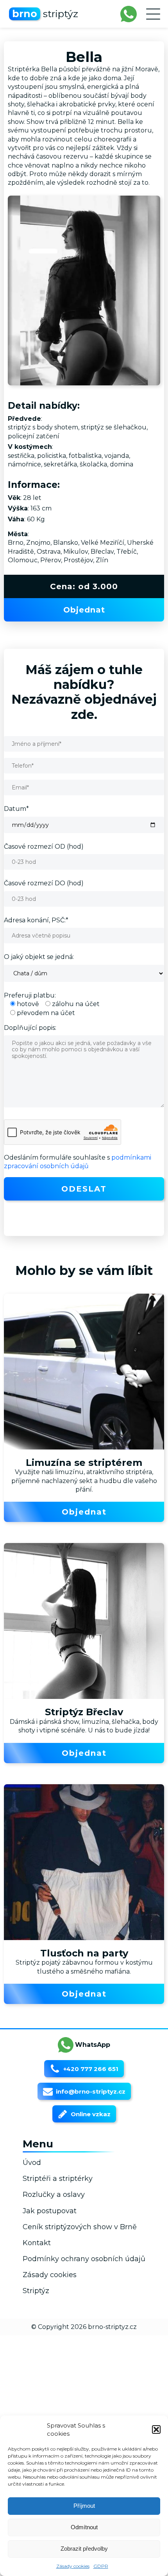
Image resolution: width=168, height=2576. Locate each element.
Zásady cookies (73, 2566)
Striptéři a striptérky (58, 2179)
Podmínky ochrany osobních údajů (84, 2259)
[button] (156, 2429)
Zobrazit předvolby (84, 2549)
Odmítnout (84, 2527)
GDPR (101, 2566)
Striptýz (36, 2291)
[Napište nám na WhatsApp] (129, 14)
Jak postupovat (50, 2211)
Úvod (32, 2163)
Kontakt (37, 2243)
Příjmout (84, 2506)
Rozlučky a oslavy (54, 2195)
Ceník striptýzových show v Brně (80, 2227)
